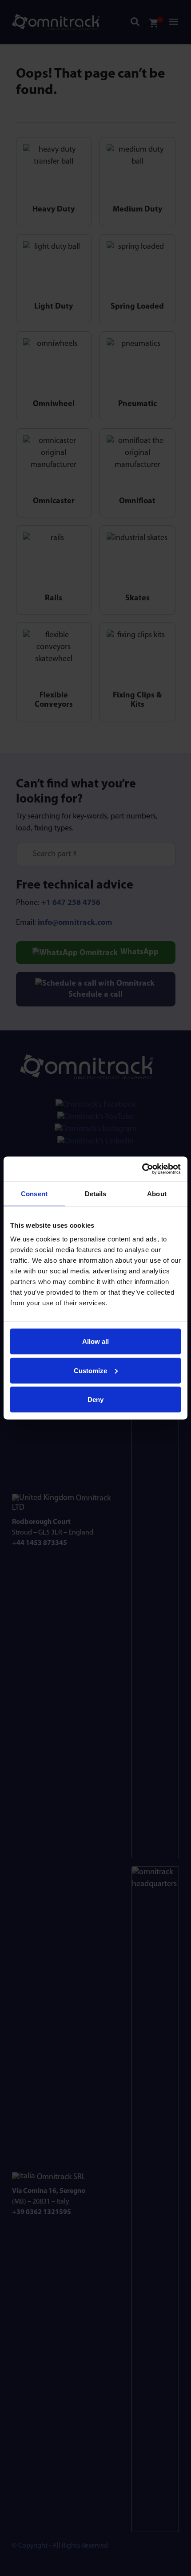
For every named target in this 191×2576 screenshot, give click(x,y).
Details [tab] (96, 1193)
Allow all (95, 1341)
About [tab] (157, 1193)
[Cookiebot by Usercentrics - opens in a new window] (142, 1169)
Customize (90, 1370)
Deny (95, 1400)
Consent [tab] (34, 1193)
